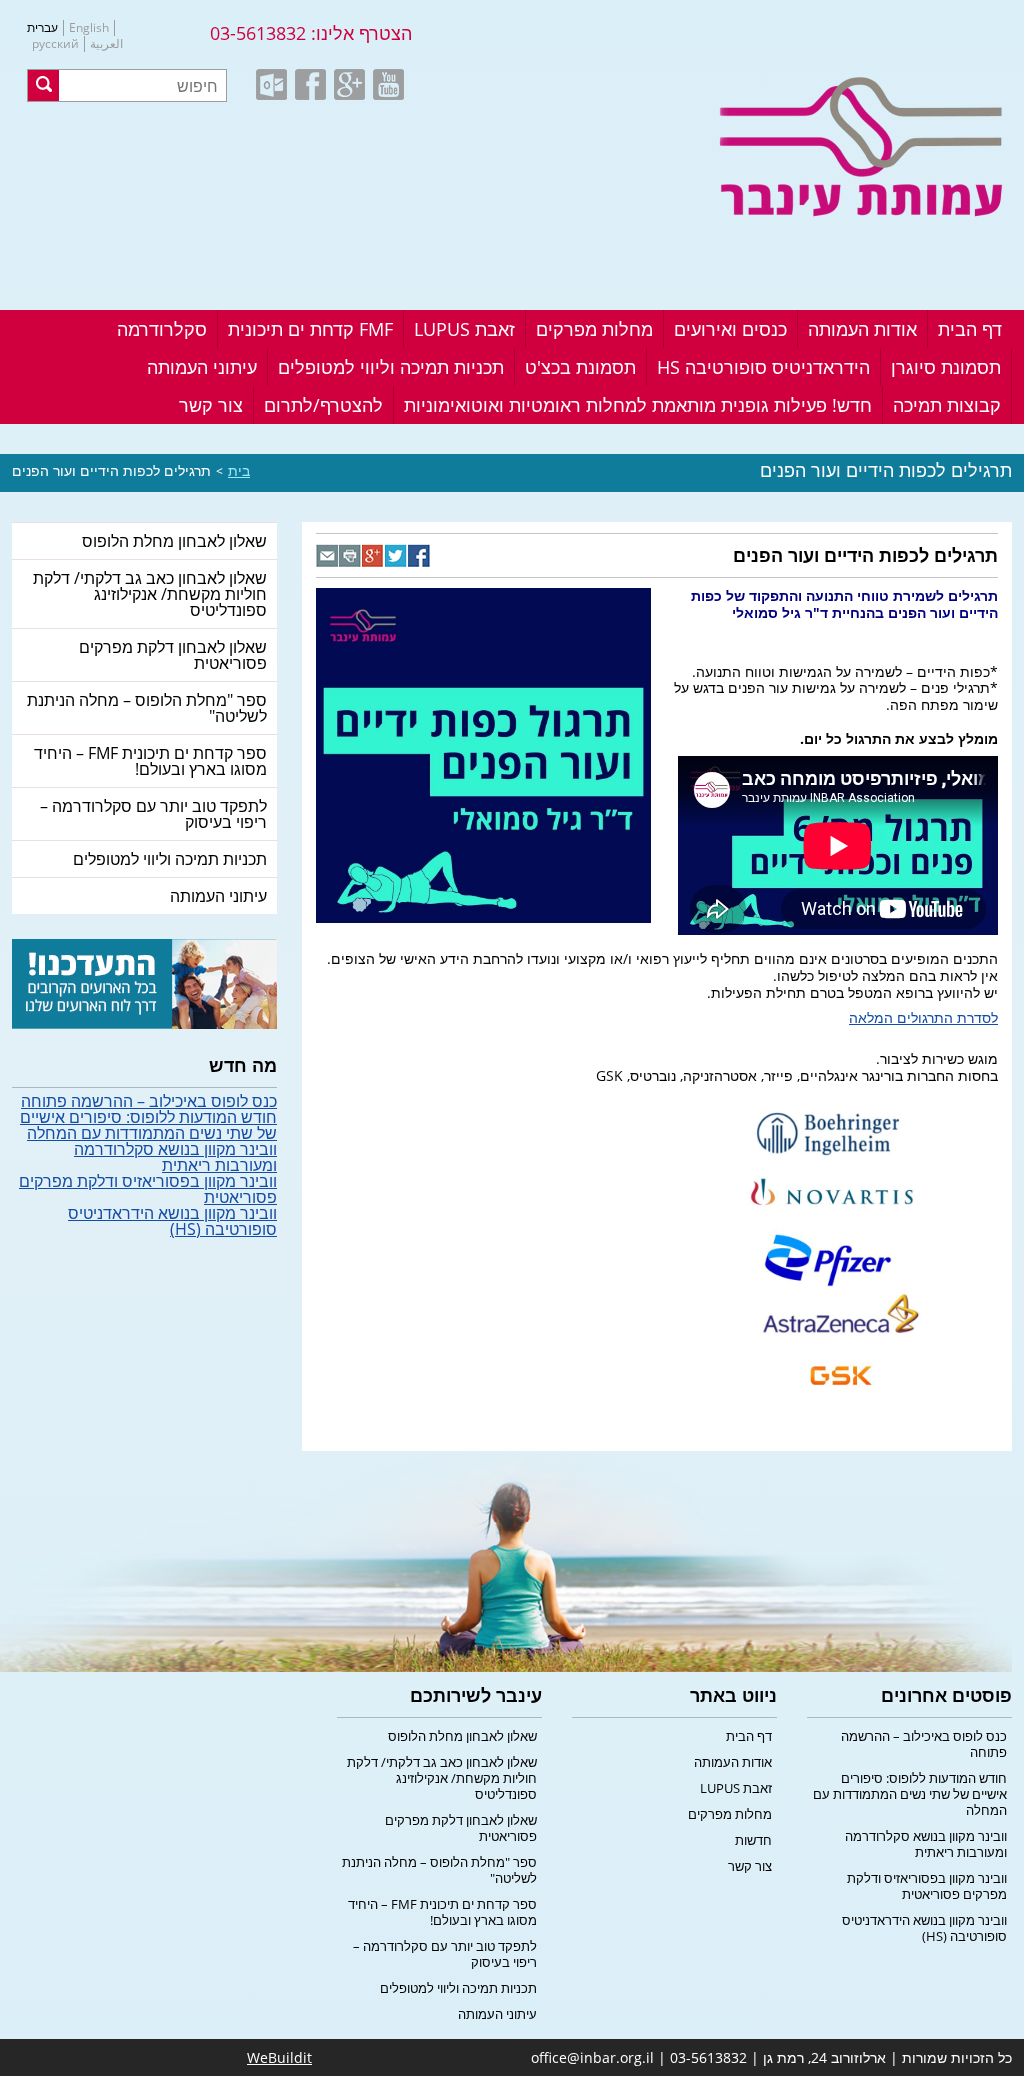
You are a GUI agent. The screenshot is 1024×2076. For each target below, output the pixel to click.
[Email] (327, 555)
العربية (106, 44)
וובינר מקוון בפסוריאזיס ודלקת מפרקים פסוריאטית (148, 1189)
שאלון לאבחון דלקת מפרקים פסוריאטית (173, 655)
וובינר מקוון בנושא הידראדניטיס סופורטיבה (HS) (172, 1221)
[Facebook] (419, 555)
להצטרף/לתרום (323, 405)
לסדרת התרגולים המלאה (923, 1017)
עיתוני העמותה (202, 367)
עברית (42, 28)
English (89, 28)
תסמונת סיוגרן (946, 367)
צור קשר (211, 405)
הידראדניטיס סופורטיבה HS (763, 367)
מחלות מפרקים (594, 329)
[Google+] (373, 555)
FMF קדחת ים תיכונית (310, 329)
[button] (43, 85)
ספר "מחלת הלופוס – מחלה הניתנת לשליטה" (147, 708)
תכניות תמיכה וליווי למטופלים (391, 367)
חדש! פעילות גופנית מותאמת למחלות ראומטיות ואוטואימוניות (638, 405)
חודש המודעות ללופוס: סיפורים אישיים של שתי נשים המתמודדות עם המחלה (148, 1125)
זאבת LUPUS (464, 329)
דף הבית (970, 329)
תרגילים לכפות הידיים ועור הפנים (111, 470)
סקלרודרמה (162, 329)
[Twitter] (396, 555)
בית (239, 470)
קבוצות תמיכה (947, 405)
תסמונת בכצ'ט (580, 367)
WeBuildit (279, 2057)
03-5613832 (258, 33)
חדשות (753, 1840)
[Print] (350, 555)
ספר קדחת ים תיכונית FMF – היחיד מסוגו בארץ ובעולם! (150, 761)
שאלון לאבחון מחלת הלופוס (174, 541)
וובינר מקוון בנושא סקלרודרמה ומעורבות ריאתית (175, 1157)
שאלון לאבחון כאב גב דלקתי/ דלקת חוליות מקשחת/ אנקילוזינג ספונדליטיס (150, 594)
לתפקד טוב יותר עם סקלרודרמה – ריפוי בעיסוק (153, 814)
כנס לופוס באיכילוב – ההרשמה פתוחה (149, 1101)
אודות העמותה (862, 329)
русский (55, 44)
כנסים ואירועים (730, 329)
